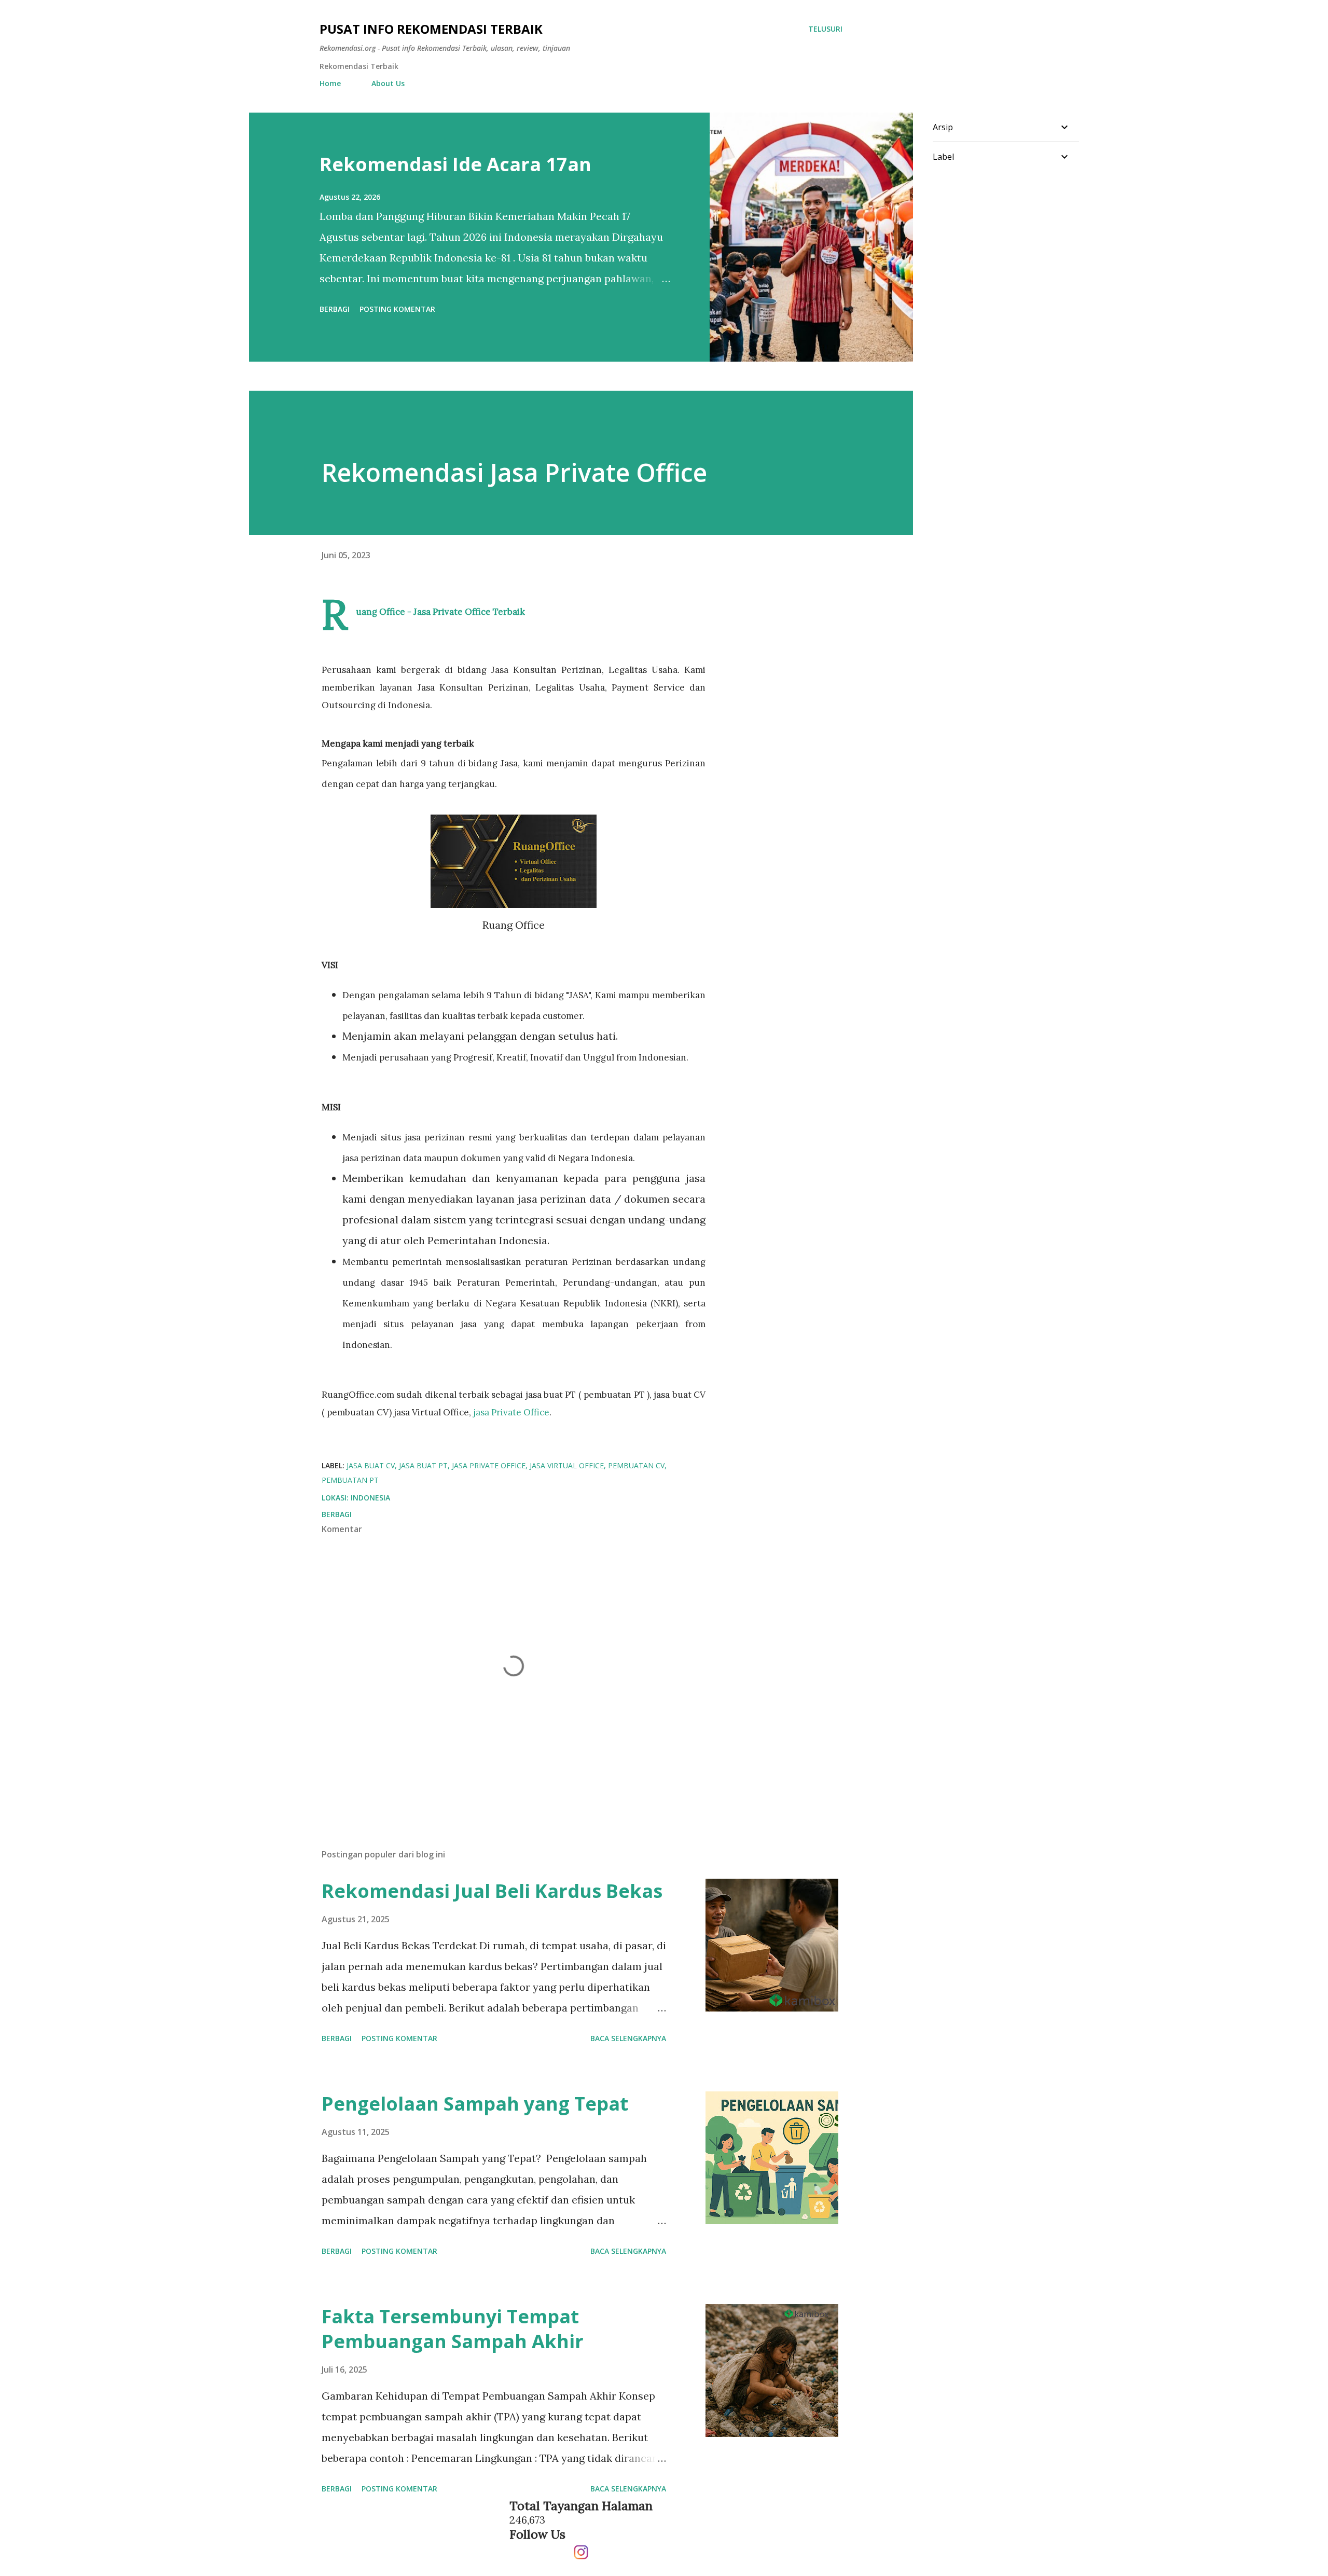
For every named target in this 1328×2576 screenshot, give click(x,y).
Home (330, 83)
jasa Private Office (511, 1412)
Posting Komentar (397, 309)
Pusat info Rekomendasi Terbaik (431, 29)
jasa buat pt (423, 1465)
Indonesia (370, 1498)
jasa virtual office (567, 1465)
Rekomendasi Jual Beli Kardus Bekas (492, 1891)
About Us (388, 83)
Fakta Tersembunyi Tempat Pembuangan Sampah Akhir (453, 2329)
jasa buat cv (371, 1465)
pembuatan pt (350, 1480)
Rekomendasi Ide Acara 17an (455, 164)
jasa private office (489, 1465)
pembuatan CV (636, 1465)
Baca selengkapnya (628, 2038)
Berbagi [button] (335, 309)
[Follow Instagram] (581, 2548)
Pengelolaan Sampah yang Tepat (475, 2104)
